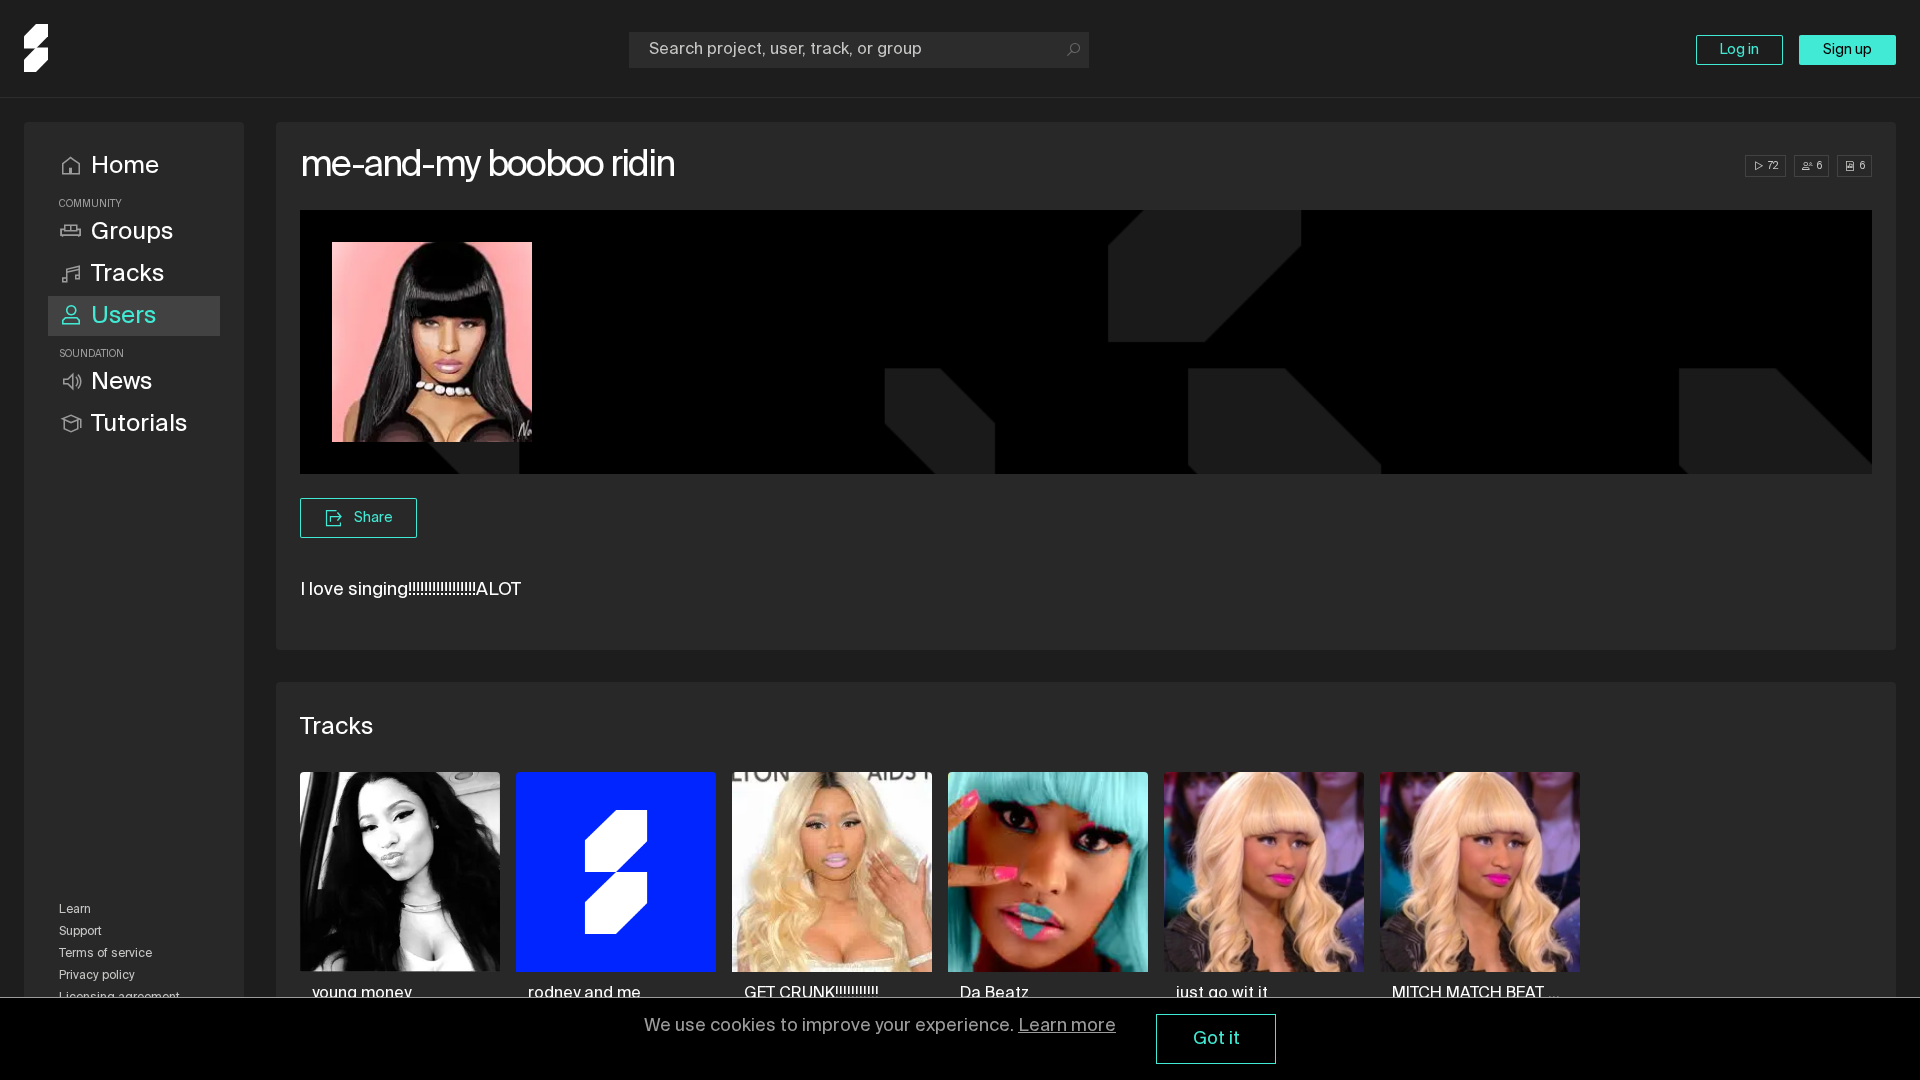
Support (80, 932)
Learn (75, 910)
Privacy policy (97, 976)
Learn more (1067, 1026)
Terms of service (105, 954)
